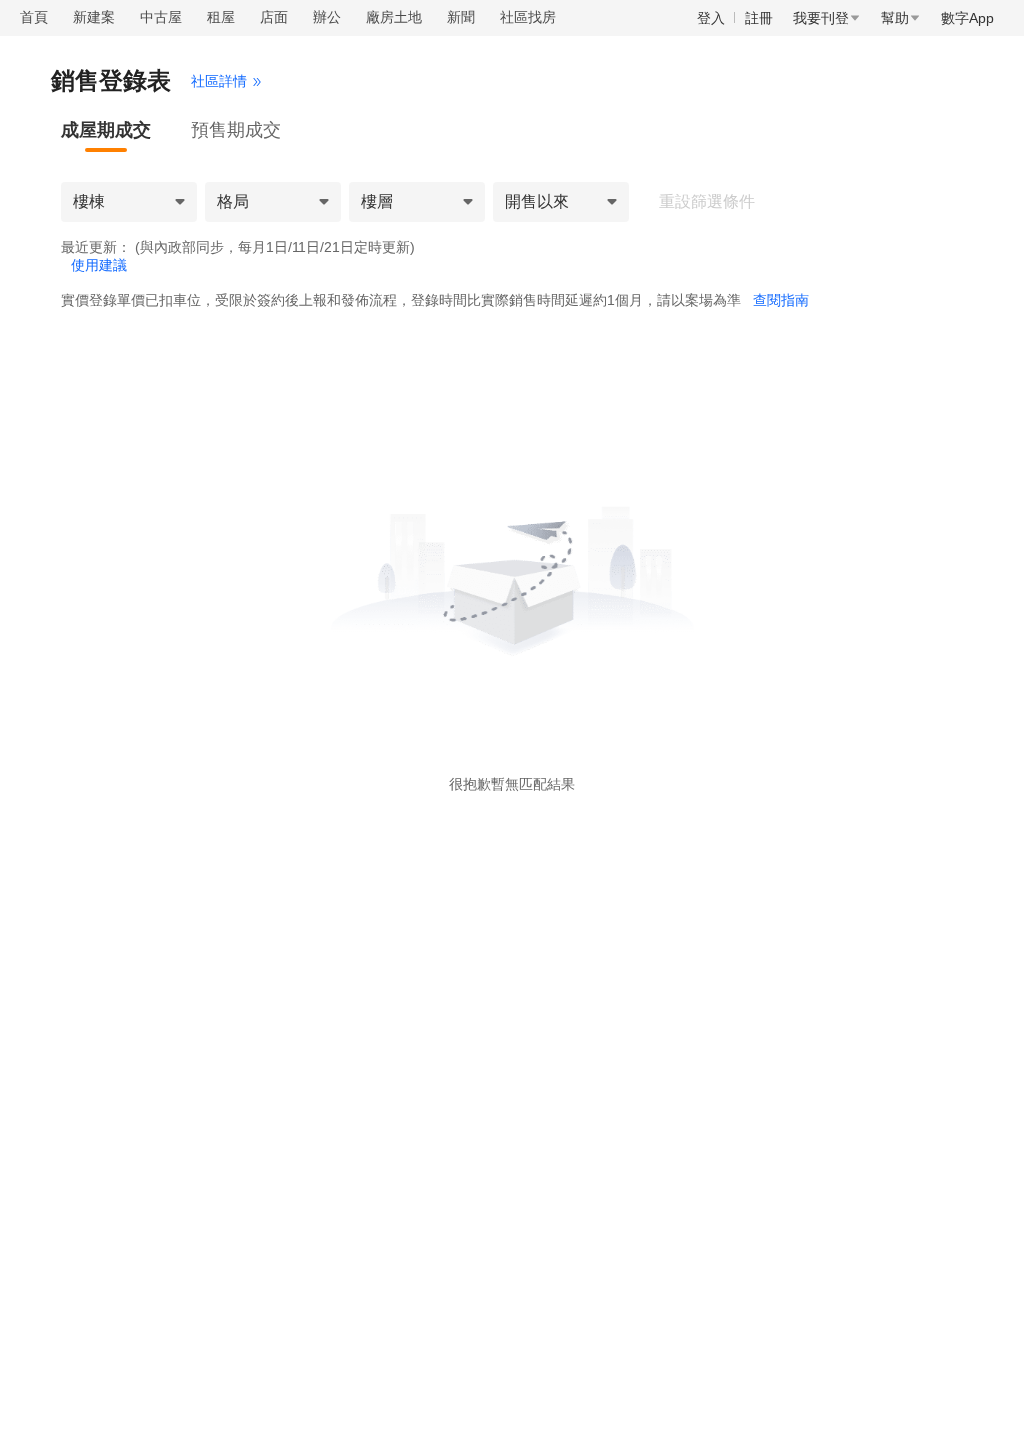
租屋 (221, 17)
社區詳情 (219, 81)
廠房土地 (394, 17)
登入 (711, 18)
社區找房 (528, 17)
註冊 (759, 18)
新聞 (461, 17)
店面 (274, 17)
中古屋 (161, 17)
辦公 (327, 17)
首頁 (34, 17)
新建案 (94, 17)
